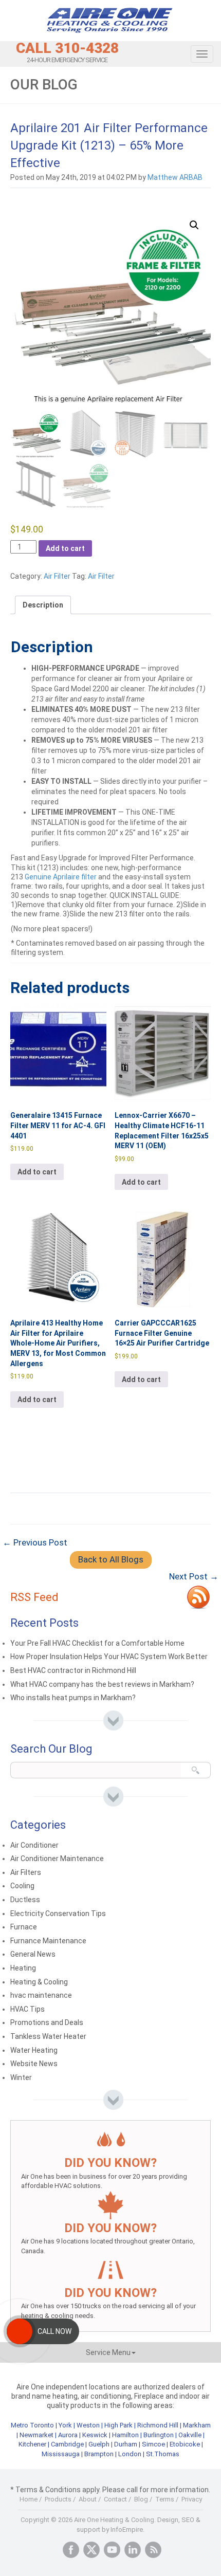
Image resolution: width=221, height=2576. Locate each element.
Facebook (71, 2550)
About (88, 2499)
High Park (118, 2425)
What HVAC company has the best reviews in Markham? (102, 1684)
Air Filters (26, 1872)
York (66, 2425)
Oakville (190, 2435)
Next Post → (194, 1576)
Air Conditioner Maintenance (57, 1859)
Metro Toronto (32, 2425)
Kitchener (32, 2444)
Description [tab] (43, 605)
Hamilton (125, 2435)
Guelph (99, 2444)
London (130, 2454)
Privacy (192, 2499)
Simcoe (153, 2444)
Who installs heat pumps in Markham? (73, 1698)
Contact (115, 2499)
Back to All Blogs (111, 1559)
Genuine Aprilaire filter (61, 877)
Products (58, 2499)
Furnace (24, 1927)
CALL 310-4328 (67, 48)
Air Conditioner (34, 1845)
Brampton (99, 2454)
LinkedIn (133, 2550)
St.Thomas (163, 2454)
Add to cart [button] (37, 1172)
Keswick (95, 2435)
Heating (23, 1968)
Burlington (159, 2435)
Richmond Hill (158, 2425)
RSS (153, 2550)
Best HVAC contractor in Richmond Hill (73, 1670)
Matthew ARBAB (175, 177)
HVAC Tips (27, 2009)
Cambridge (67, 2444)
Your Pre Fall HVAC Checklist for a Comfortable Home (97, 1643)
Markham (197, 2425)
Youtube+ (112, 2550)
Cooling (22, 1886)
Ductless (25, 1900)
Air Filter (57, 576)
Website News (34, 2064)
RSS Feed (34, 1597)
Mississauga (61, 2454)
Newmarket (36, 2435)
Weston (88, 2425)
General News (33, 1954)
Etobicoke (185, 2444)
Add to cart (65, 548)
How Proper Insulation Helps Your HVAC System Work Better (109, 1657)
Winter (21, 2077)
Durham (126, 2444)
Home (29, 2499)
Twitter (91, 2550)
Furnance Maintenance (48, 1941)
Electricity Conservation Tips (58, 1913)
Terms (165, 2499)
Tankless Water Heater (48, 2036)
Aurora (68, 2435)
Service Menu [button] (108, 2352)
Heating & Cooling (39, 1982)
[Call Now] (20, 2331)
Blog (141, 2499)
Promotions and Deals (47, 2022)
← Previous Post (35, 1542)
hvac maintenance (41, 1995)
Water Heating (34, 2050)
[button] (194, 225)
